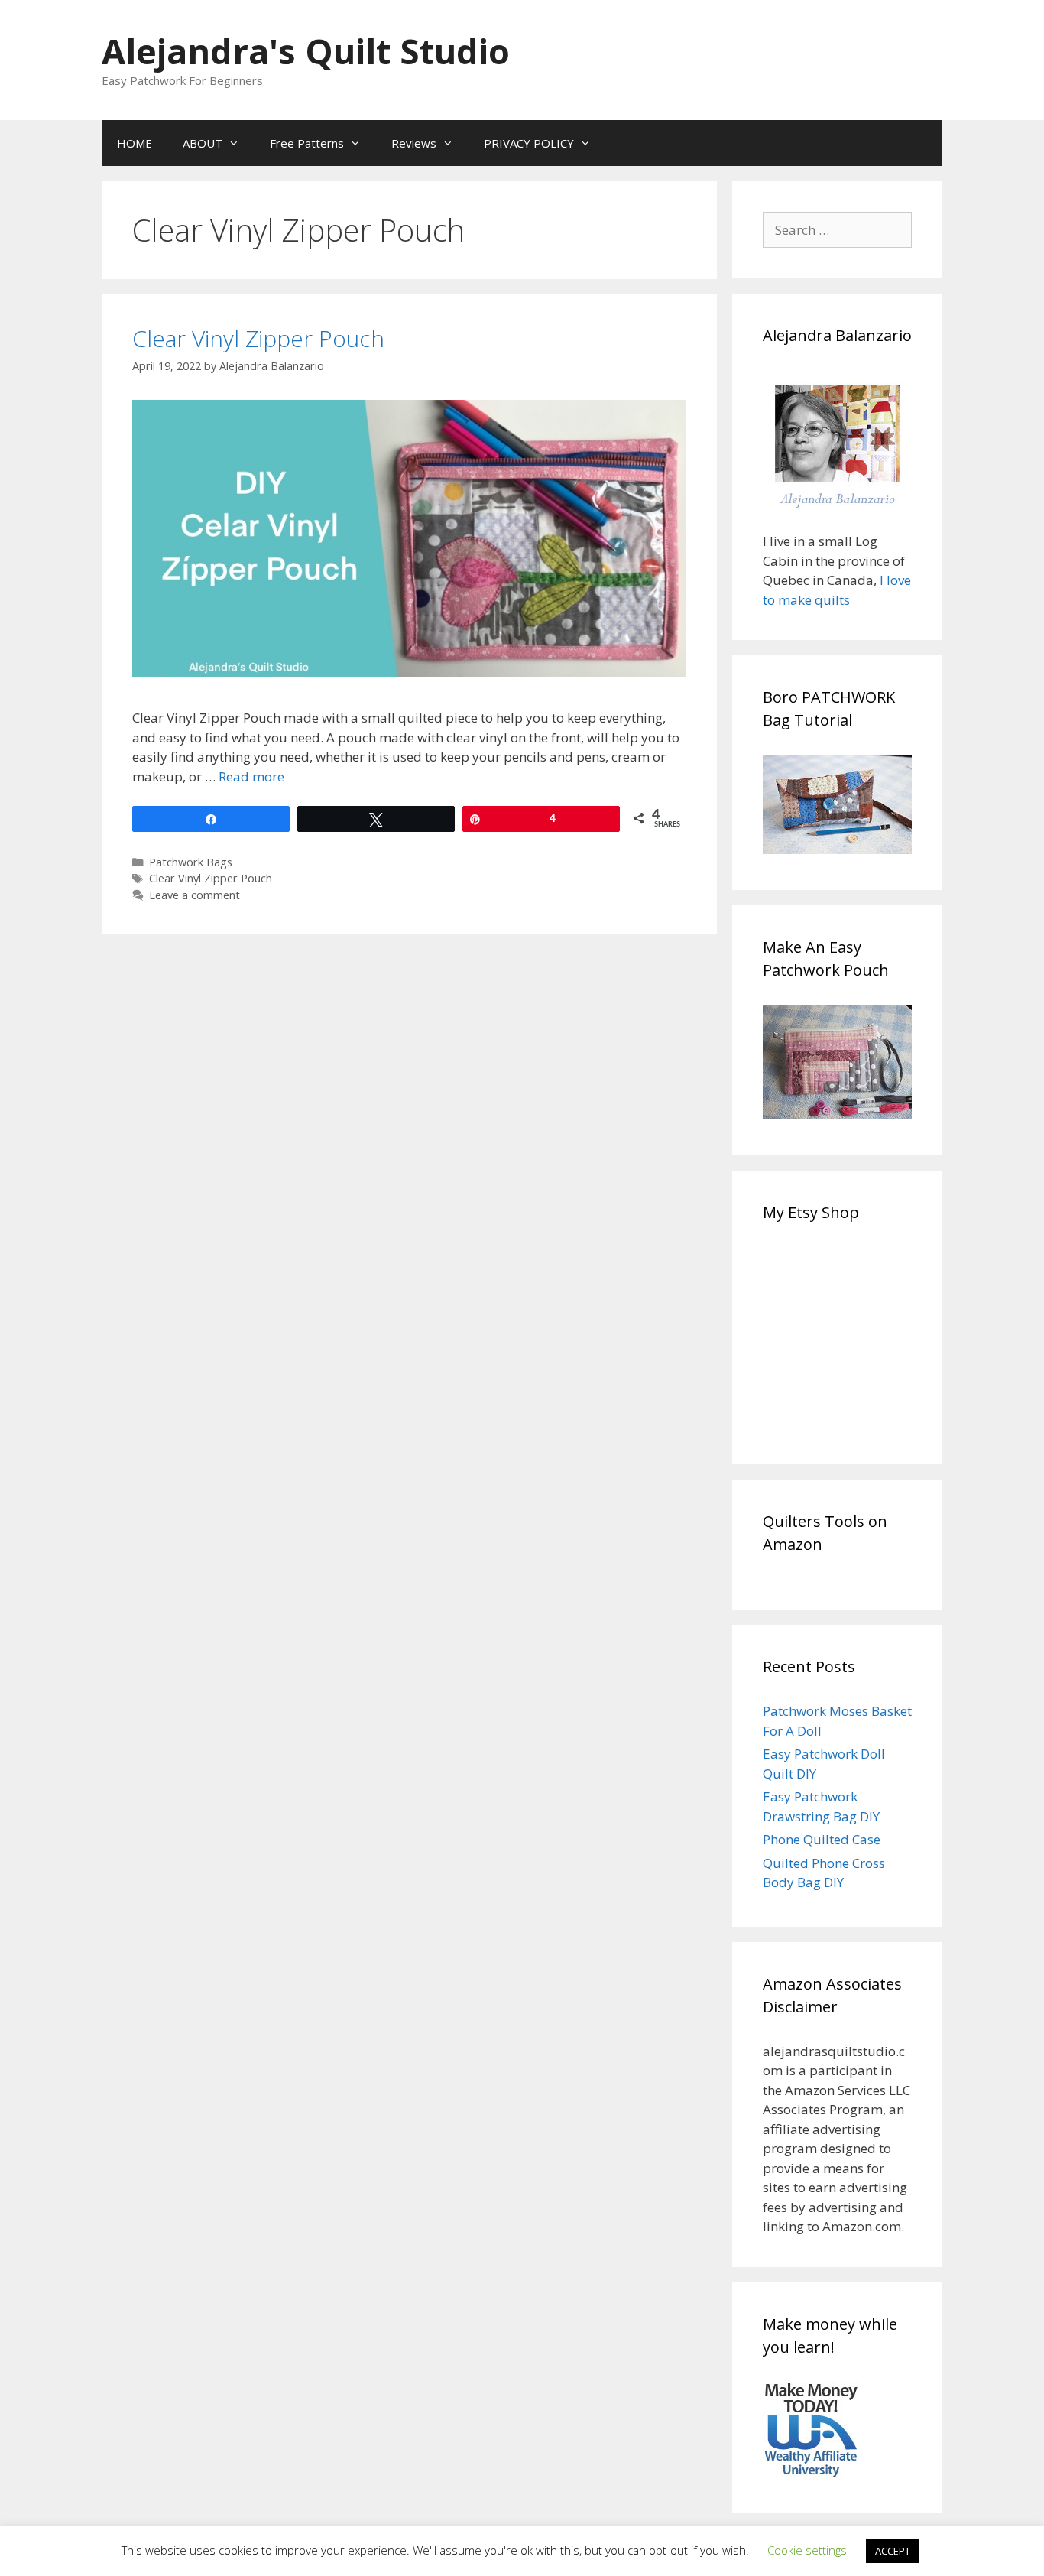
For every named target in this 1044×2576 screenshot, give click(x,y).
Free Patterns (307, 143)
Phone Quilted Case (822, 1839)
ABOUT (203, 143)
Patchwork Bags (191, 862)
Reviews (414, 143)
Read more (251, 776)
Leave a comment (195, 895)
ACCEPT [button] (893, 2551)
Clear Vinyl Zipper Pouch (258, 338)
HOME (135, 143)
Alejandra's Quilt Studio (306, 51)
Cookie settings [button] (807, 2550)
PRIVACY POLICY (529, 143)
